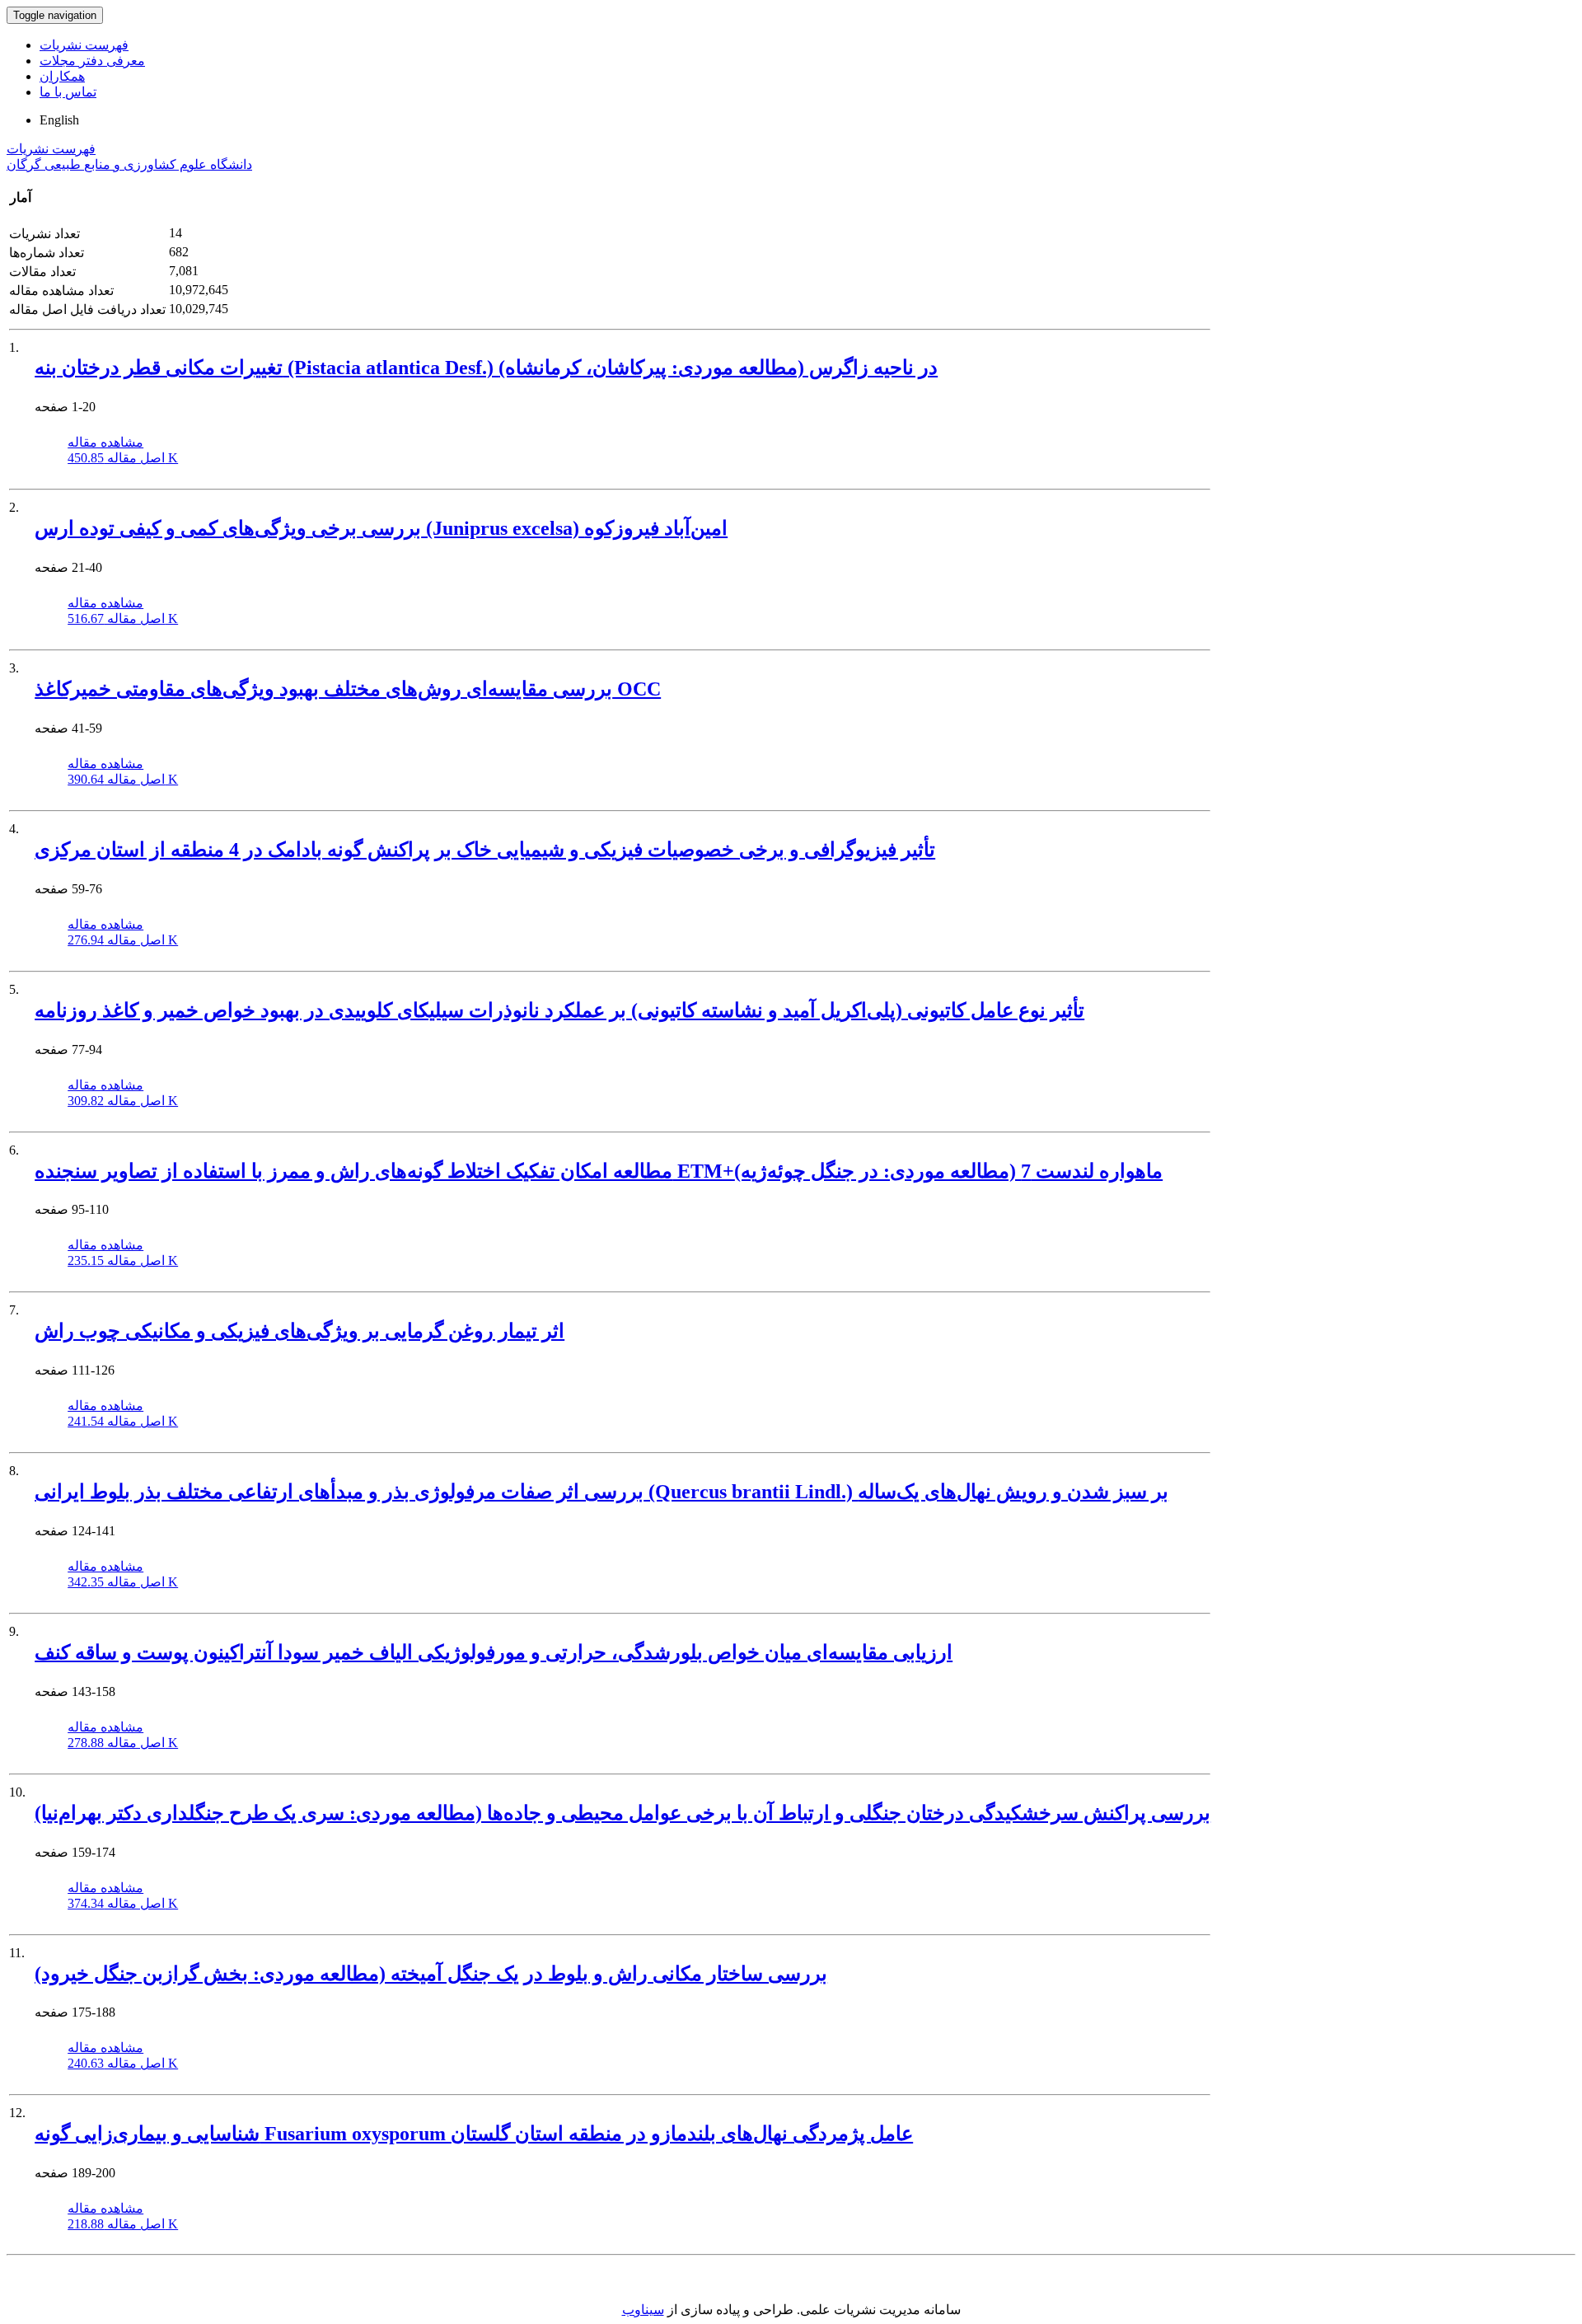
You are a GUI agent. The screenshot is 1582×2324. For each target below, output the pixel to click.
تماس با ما (68, 92)
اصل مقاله (123, 458)
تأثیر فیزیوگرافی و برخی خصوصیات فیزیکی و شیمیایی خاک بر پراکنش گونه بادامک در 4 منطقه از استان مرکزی (485, 850)
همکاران (62, 76)
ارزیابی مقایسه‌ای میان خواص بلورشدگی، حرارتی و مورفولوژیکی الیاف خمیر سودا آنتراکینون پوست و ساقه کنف (494, 1652)
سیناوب (643, 2310)
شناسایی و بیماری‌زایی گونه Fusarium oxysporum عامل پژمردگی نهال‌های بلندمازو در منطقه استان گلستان (474, 2134)
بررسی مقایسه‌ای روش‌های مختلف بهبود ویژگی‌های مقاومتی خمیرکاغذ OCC (348, 689)
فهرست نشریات (84, 45)
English (59, 120)
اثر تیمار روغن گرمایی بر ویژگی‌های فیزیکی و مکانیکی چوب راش (300, 1331)
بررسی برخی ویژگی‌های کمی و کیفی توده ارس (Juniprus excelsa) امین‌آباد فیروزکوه (381, 528)
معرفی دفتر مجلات (92, 61)
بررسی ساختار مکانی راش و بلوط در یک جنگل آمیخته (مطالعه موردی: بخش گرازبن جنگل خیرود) (431, 1974)
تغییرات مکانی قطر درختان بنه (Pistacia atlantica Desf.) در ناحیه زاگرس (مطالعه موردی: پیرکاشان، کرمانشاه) (486, 368)
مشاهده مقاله (105, 442)
